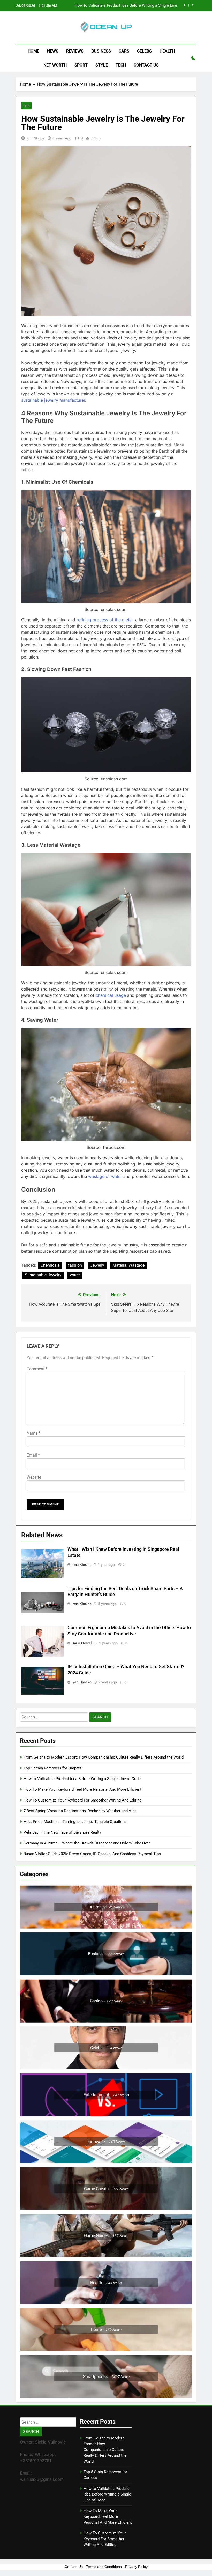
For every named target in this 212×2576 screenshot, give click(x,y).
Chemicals (50, 1265)
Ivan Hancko (82, 1682)
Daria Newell (82, 1643)
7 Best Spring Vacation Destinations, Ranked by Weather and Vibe (80, 1811)
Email (33, 1455)
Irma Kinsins (81, 1564)
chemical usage (111, 995)
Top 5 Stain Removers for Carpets (53, 1768)
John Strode (35, 138)
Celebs (144, 51)
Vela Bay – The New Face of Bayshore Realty (62, 1832)
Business (101, 51)
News (53, 51)
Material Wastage (128, 1265)
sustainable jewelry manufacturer (53, 400)
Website (34, 1477)
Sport (81, 65)
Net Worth (55, 65)
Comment (37, 1369)
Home (33, 51)
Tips (26, 106)
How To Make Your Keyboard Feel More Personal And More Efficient (126, 6)
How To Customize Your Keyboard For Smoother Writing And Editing (82, 1800)
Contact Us (146, 65)
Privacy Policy (136, 2567)
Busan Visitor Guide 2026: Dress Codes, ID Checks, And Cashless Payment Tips (93, 1854)
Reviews (75, 51)
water (75, 1275)
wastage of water (105, 1176)
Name (33, 1433)
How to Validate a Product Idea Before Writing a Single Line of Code (82, 1779)
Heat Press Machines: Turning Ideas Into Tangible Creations (75, 1822)
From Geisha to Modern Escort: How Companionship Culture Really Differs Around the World (104, 1757)
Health (167, 51)
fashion (75, 1265)
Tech (121, 65)
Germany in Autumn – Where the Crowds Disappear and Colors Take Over (87, 1843)
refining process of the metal (105, 620)
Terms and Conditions (104, 2567)
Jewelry (97, 1265)
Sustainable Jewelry (43, 1275)
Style (102, 65)
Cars (124, 51)
